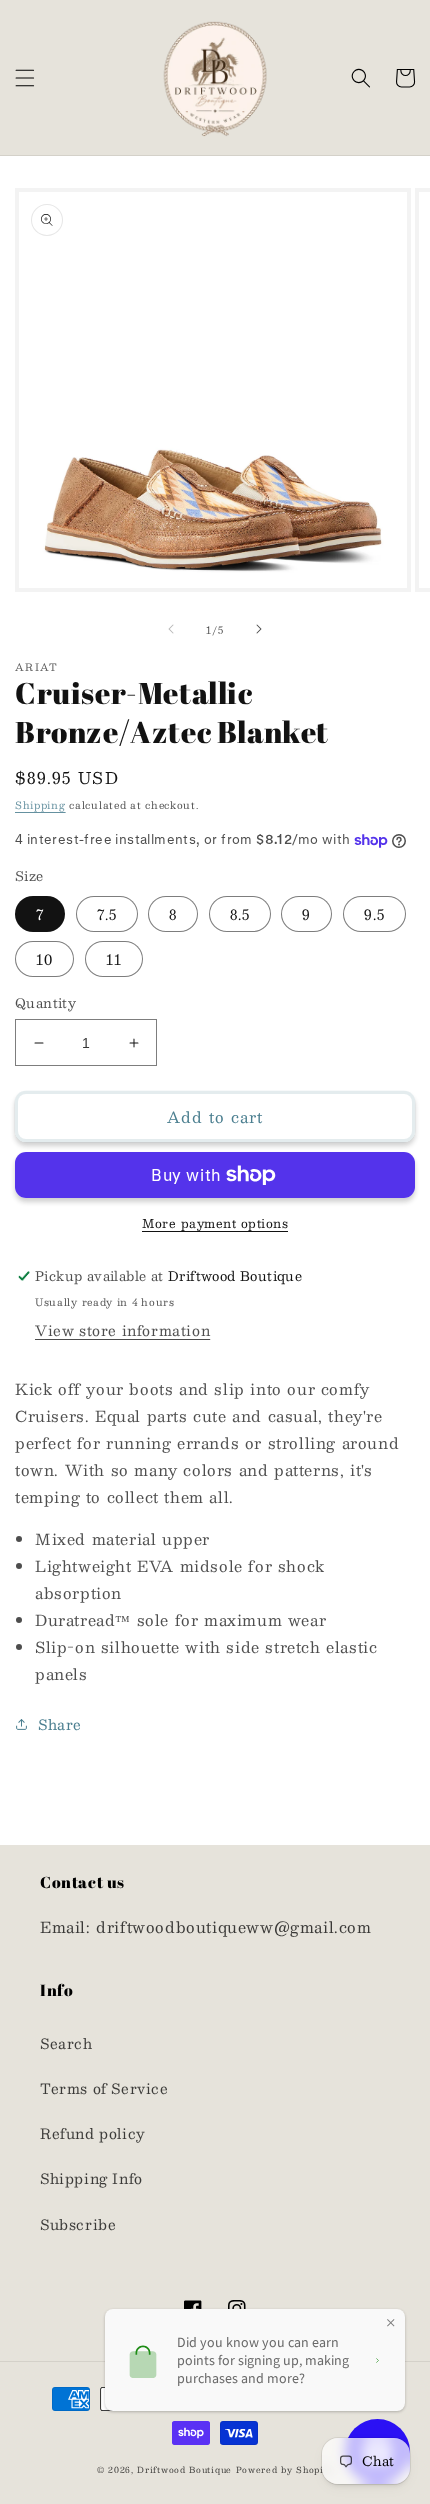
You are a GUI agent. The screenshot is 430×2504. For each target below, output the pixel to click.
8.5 (240, 914)
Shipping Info (91, 2178)
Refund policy (93, 2133)
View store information (122, 1330)
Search (66, 2043)
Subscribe (78, 2224)
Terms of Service (104, 2088)
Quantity (45, 1004)
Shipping (40, 804)
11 (114, 959)
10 (44, 959)
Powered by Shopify (285, 2470)
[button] (25, 78)
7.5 (107, 914)
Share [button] (60, 1724)
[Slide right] (259, 629)
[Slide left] (171, 629)
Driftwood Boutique (184, 2470)
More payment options (215, 1223)
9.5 (374, 914)
